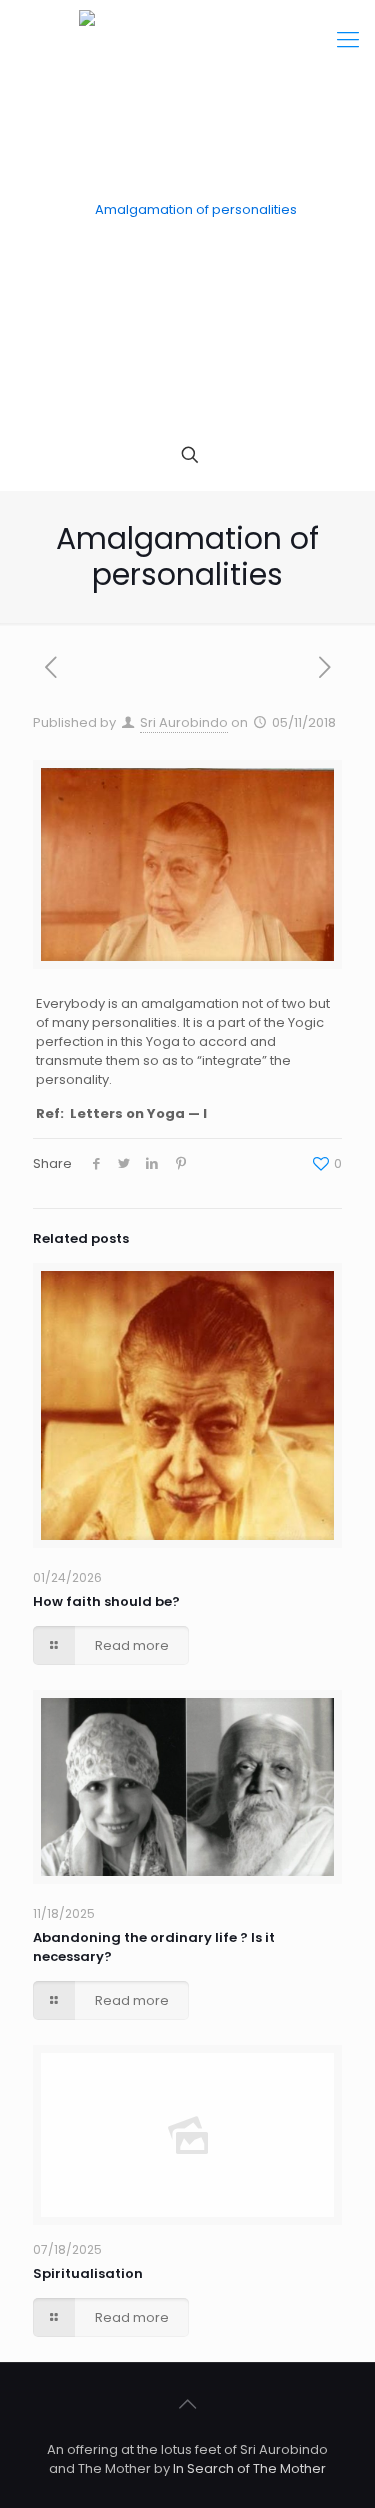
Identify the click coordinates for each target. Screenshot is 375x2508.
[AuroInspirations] (187, 210)
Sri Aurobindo (184, 722)
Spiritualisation (88, 2273)
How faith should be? (106, 1601)
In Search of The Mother (249, 2468)
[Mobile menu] (348, 40)
